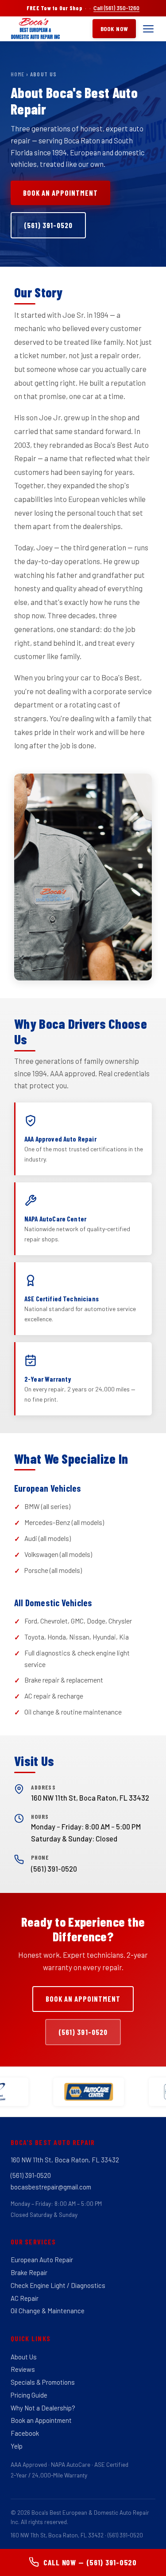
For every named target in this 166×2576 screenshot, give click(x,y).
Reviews (23, 2369)
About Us (24, 2357)
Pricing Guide (29, 2395)
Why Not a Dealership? (43, 2408)
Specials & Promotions (43, 2382)
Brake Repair (29, 2272)
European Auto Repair (42, 2260)
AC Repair (25, 2298)
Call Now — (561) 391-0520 (90, 2562)
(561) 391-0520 (48, 225)
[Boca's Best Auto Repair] (35, 29)
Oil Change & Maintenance (48, 2311)
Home (17, 74)
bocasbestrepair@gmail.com (51, 2187)
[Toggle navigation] (148, 29)
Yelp (17, 2446)
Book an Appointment (60, 193)
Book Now (114, 29)
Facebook (25, 2433)
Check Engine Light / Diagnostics (58, 2285)
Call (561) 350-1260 (116, 8)
